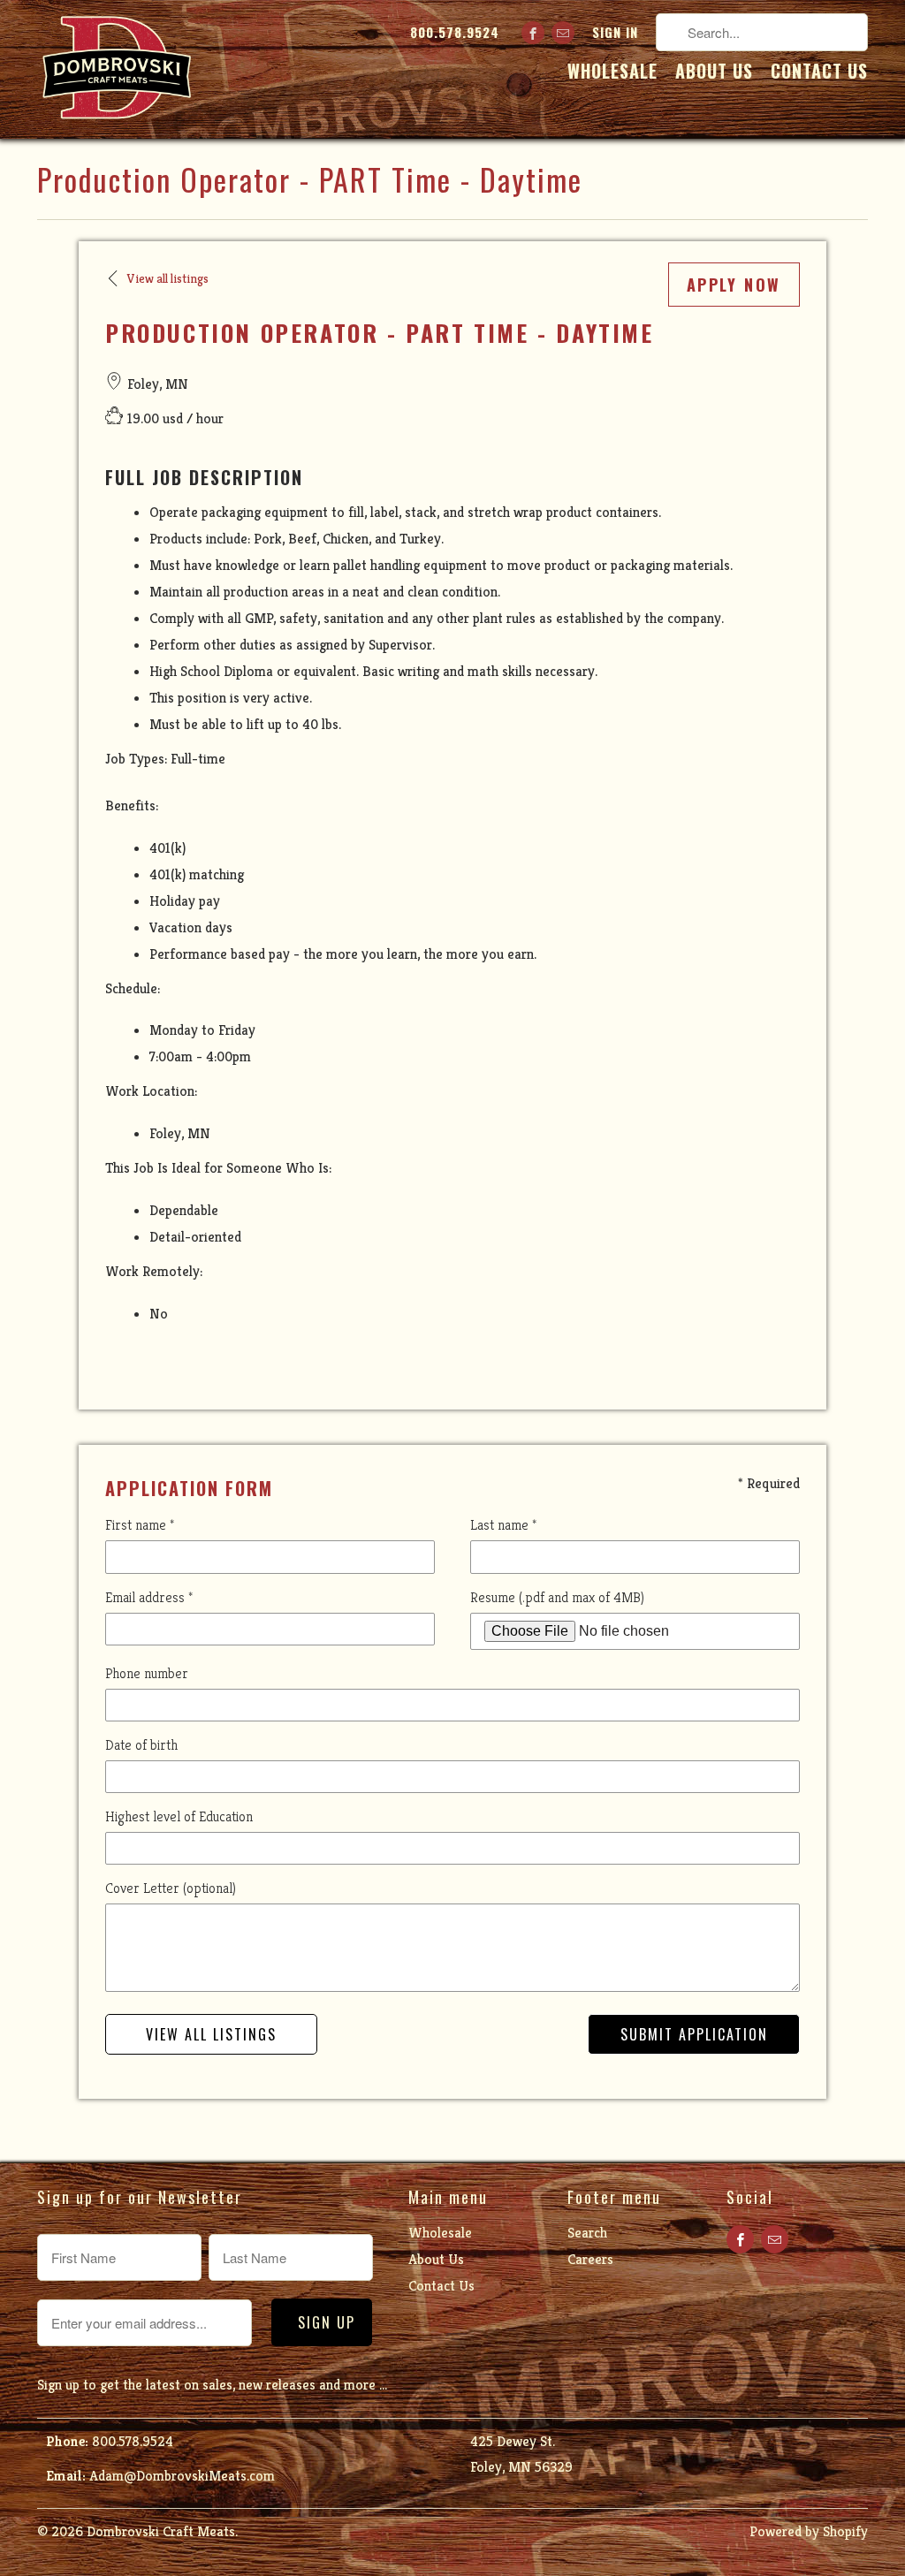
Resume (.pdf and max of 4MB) (557, 1597)
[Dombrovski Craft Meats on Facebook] (533, 33)
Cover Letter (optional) (171, 1888)
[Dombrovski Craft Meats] (117, 69)
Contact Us (819, 73)
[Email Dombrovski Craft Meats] (563, 33)
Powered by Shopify (809, 2531)
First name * (140, 1525)
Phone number (147, 1673)
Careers (590, 2259)
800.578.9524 (455, 33)
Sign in (615, 33)
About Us (714, 73)
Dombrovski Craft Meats (161, 2531)
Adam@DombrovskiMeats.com (182, 2476)
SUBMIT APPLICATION (694, 2034)
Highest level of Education (179, 1816)
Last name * (503, 1525)
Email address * (149, 1597)
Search (587, 2233)
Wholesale (612, 73)
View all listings (211, 2034)
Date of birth (141, 1745)
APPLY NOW (734, 285)
